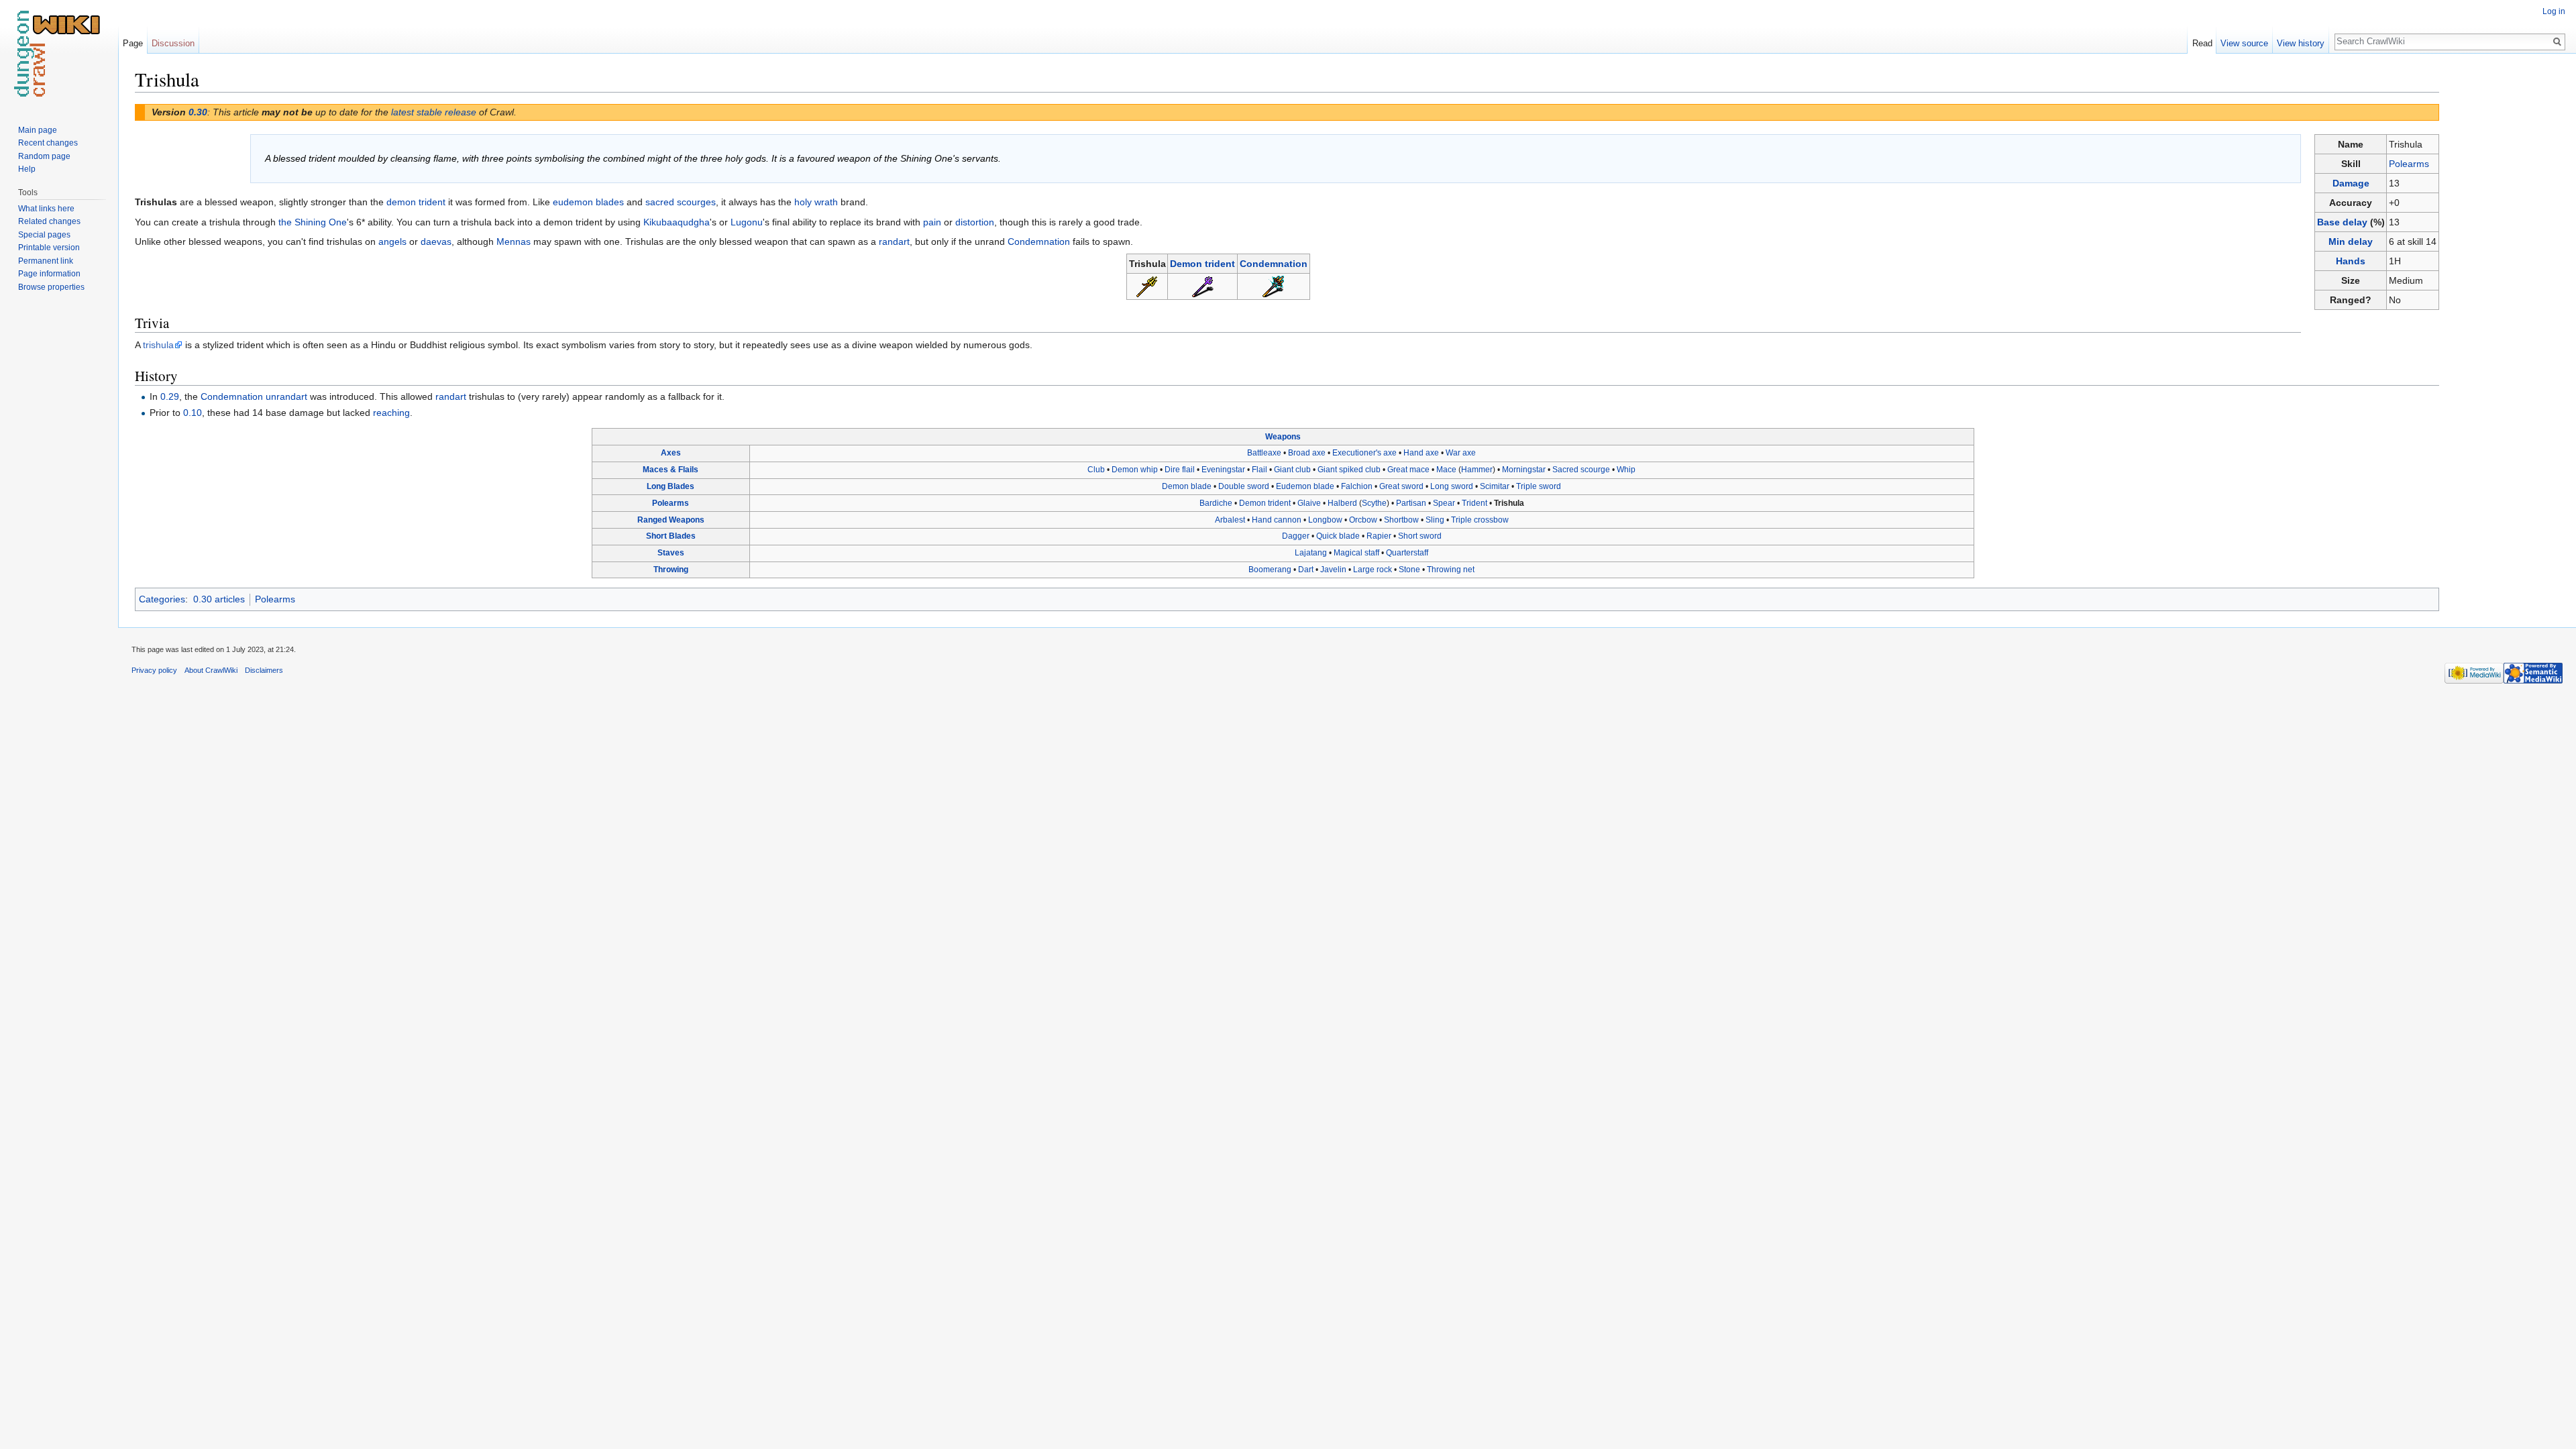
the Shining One (313, 222)
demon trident (416, 202)
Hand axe (1421, 453)
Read (2202, 43)
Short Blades (671, 536)
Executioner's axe (1364, 453)
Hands (2351, 261)
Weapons (1283, 437)
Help (27, 169)
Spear (1444, 503)
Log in (2554, 11)
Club (1096, 470)
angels (392, 241)
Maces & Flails (670, 470)
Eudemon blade (1305, 486)
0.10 (193, 413)
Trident (1474, 503)
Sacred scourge (1581, 470)
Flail (1259, 470)
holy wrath (816, 202)
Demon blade (1187, 486)
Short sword (1420, 536)
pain (932, 222)
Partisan (1411, 503)
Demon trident (1202, 264)
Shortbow (1401, 520)
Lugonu (747, 222)
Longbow (1325, 520)
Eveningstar (1223, 470)
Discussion (173, 43)
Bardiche (1216, 503)
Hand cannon (1277, 520)
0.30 (198, 112)
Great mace (1408, 470)
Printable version (49, 248)
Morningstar (1524, 470)
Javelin (1333, 570)
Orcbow (1363, 520)
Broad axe (1307, 453)
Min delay (2351, 241)
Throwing (671, 570)
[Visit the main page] (59, 54)
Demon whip (1135, 470)
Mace (1446, 470)
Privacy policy (154, 670)
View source (2244, 43)
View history (2301, 43)
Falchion (1357, 486)
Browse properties (51, 287)
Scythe (1374, 503)
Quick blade (1338, 536)
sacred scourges (681, 202)
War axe (1461, 453)
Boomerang (1270, 570)
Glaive (1309, 503)
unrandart (286, 396)
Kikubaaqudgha (677, 222)
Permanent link (46, 261)
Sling (1435, 520)
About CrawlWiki (211, 670)
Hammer (1477, 470)
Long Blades (670, 486)
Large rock (1373, 570)
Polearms (2409, 164)
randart (894, 241)
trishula (158, 345)
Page (133, 43)
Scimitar (1495, 486)
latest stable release (434, 112)
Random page (44, 156)
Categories (162, 599)
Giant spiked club (1349, 470)
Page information (49, 274)
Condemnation (1039, 241)
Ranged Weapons (671, 520)
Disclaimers (264, 670)
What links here (46, 209)
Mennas (514, 241)
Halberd (1342, 503)
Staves (671, 553)
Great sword (1401, 486)
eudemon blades (588, 202)
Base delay (2342, 222)
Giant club (1292, 470)
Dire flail (1180, 470)
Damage (2351, 183)
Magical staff (1356, 553)
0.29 (170, 396)
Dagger (1296, 536)
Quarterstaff (1407, 553)
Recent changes (48, 143)
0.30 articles (219, 599)
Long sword (1452, 486)
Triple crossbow (1480, 520)
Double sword (1244, 486)
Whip (1626, 470)
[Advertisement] (2506, 268)
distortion (975, 222)
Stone (1409, 570)
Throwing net (1451, 570)
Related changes (49, 221)
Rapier (1379, 536)
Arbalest (1230, 520)
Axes (671, 453)
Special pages (44, 235)
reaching (391, 413)
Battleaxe (1264, 453)
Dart (1306, 570)
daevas (436, 241)
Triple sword (1539, 486)
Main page (38, 130)
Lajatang (1311, 553)
